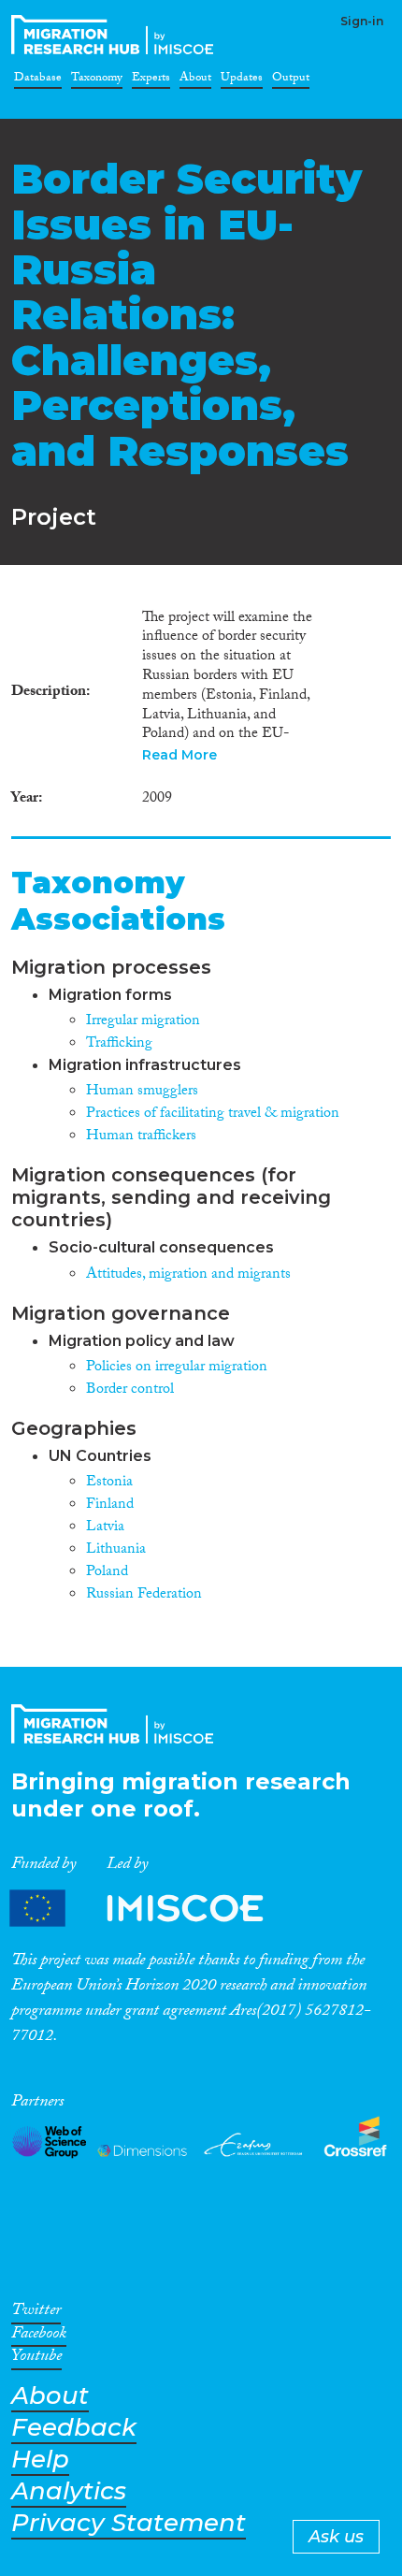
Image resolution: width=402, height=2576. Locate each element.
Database (38, 80)
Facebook (39, 2337)
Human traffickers (141, 1137)
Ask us (336, 2537)
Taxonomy (97, 80)
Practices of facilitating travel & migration (213, 1114)
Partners (152, 1909)
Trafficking (119, 1044)
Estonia (109, 1483)
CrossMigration (116, 35)
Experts (151, 80)
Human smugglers (142, 1092)
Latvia (105, 1528)
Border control (130, 1390)
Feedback (74, 2428)
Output (291, 80)
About (195, 80)
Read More (179, 755)
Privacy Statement (129, 2523)
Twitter (36, 2313)
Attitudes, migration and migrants (188, 1275)
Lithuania (116, 1550)
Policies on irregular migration (177, 1368)
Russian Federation (144, 1595)
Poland (107, 1573)
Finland (110, 1505)
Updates (242, 80)
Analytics (69, 2491)
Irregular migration (143, 1022)
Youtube (36, 2359)
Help (40, 2460)
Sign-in (362, 21)
